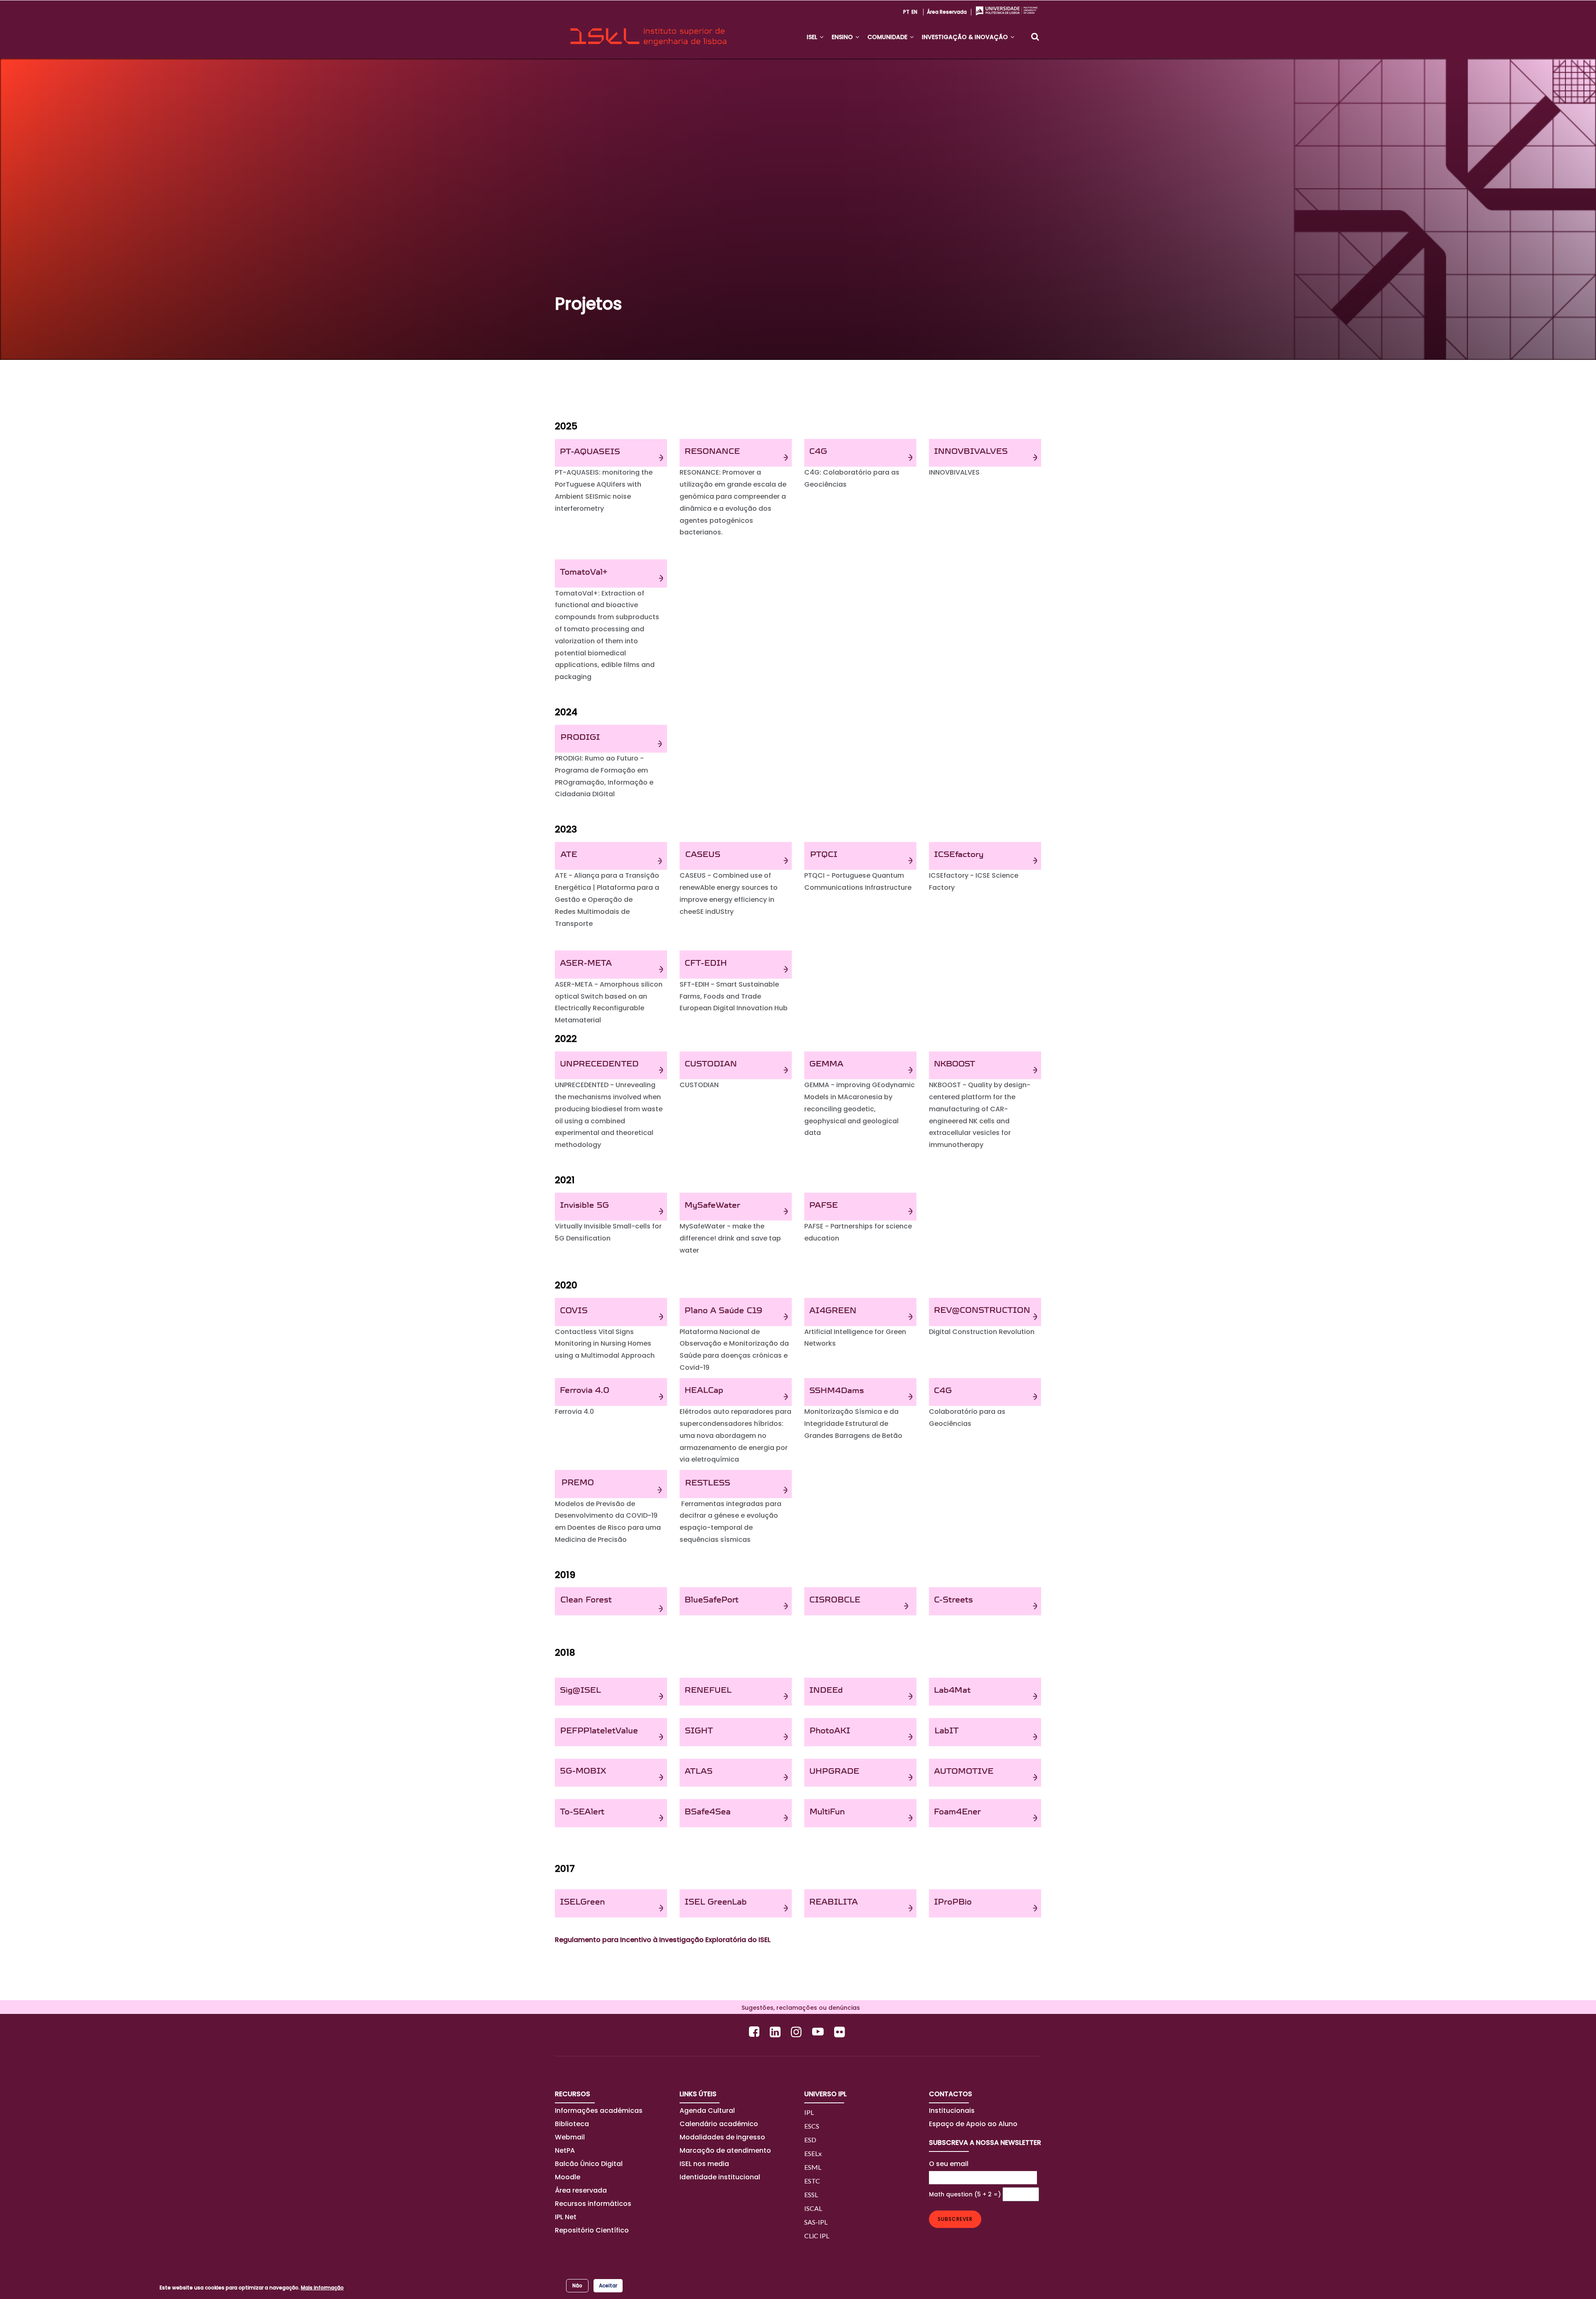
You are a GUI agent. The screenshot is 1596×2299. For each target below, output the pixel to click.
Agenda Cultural (707, 2111)
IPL (809, 2112)
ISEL (813, 37)
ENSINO (843, 37)
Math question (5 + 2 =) (965, 2194)
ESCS (812, 2126)
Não (577, 2285)
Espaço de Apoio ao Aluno (973, 2124)
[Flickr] (841, 2032)
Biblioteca (572, 2124)
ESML (813, 2167)
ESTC (812, 2181)
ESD (810, 2140)
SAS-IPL (816, 2222)
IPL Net (566, 2217)
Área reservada (947, 12)
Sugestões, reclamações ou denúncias (798, 2008)
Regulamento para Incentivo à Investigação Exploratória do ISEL (663, 1940)
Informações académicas (599, 2111)
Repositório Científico (593, 2230)
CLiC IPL (817, 2236)
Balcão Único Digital (589, 2164)
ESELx (813, 2153)
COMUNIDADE (888, 37)
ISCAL (813, 2208)
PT (906, 12)
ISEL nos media (704, 2164)
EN (914, 12)
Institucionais (952, 2111)
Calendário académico (719, 2124)
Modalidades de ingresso (722, 2137)
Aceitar (608, 2285)
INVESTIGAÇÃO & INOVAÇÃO (966, 37)
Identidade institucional (720, 2177)
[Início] (648, 30)
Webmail (570, 2137)
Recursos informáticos (593, 2204)
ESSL (811, 2194)
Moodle (568, 2177)
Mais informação (322, 2288)
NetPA (565, 2150)
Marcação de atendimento (725, 2150)
